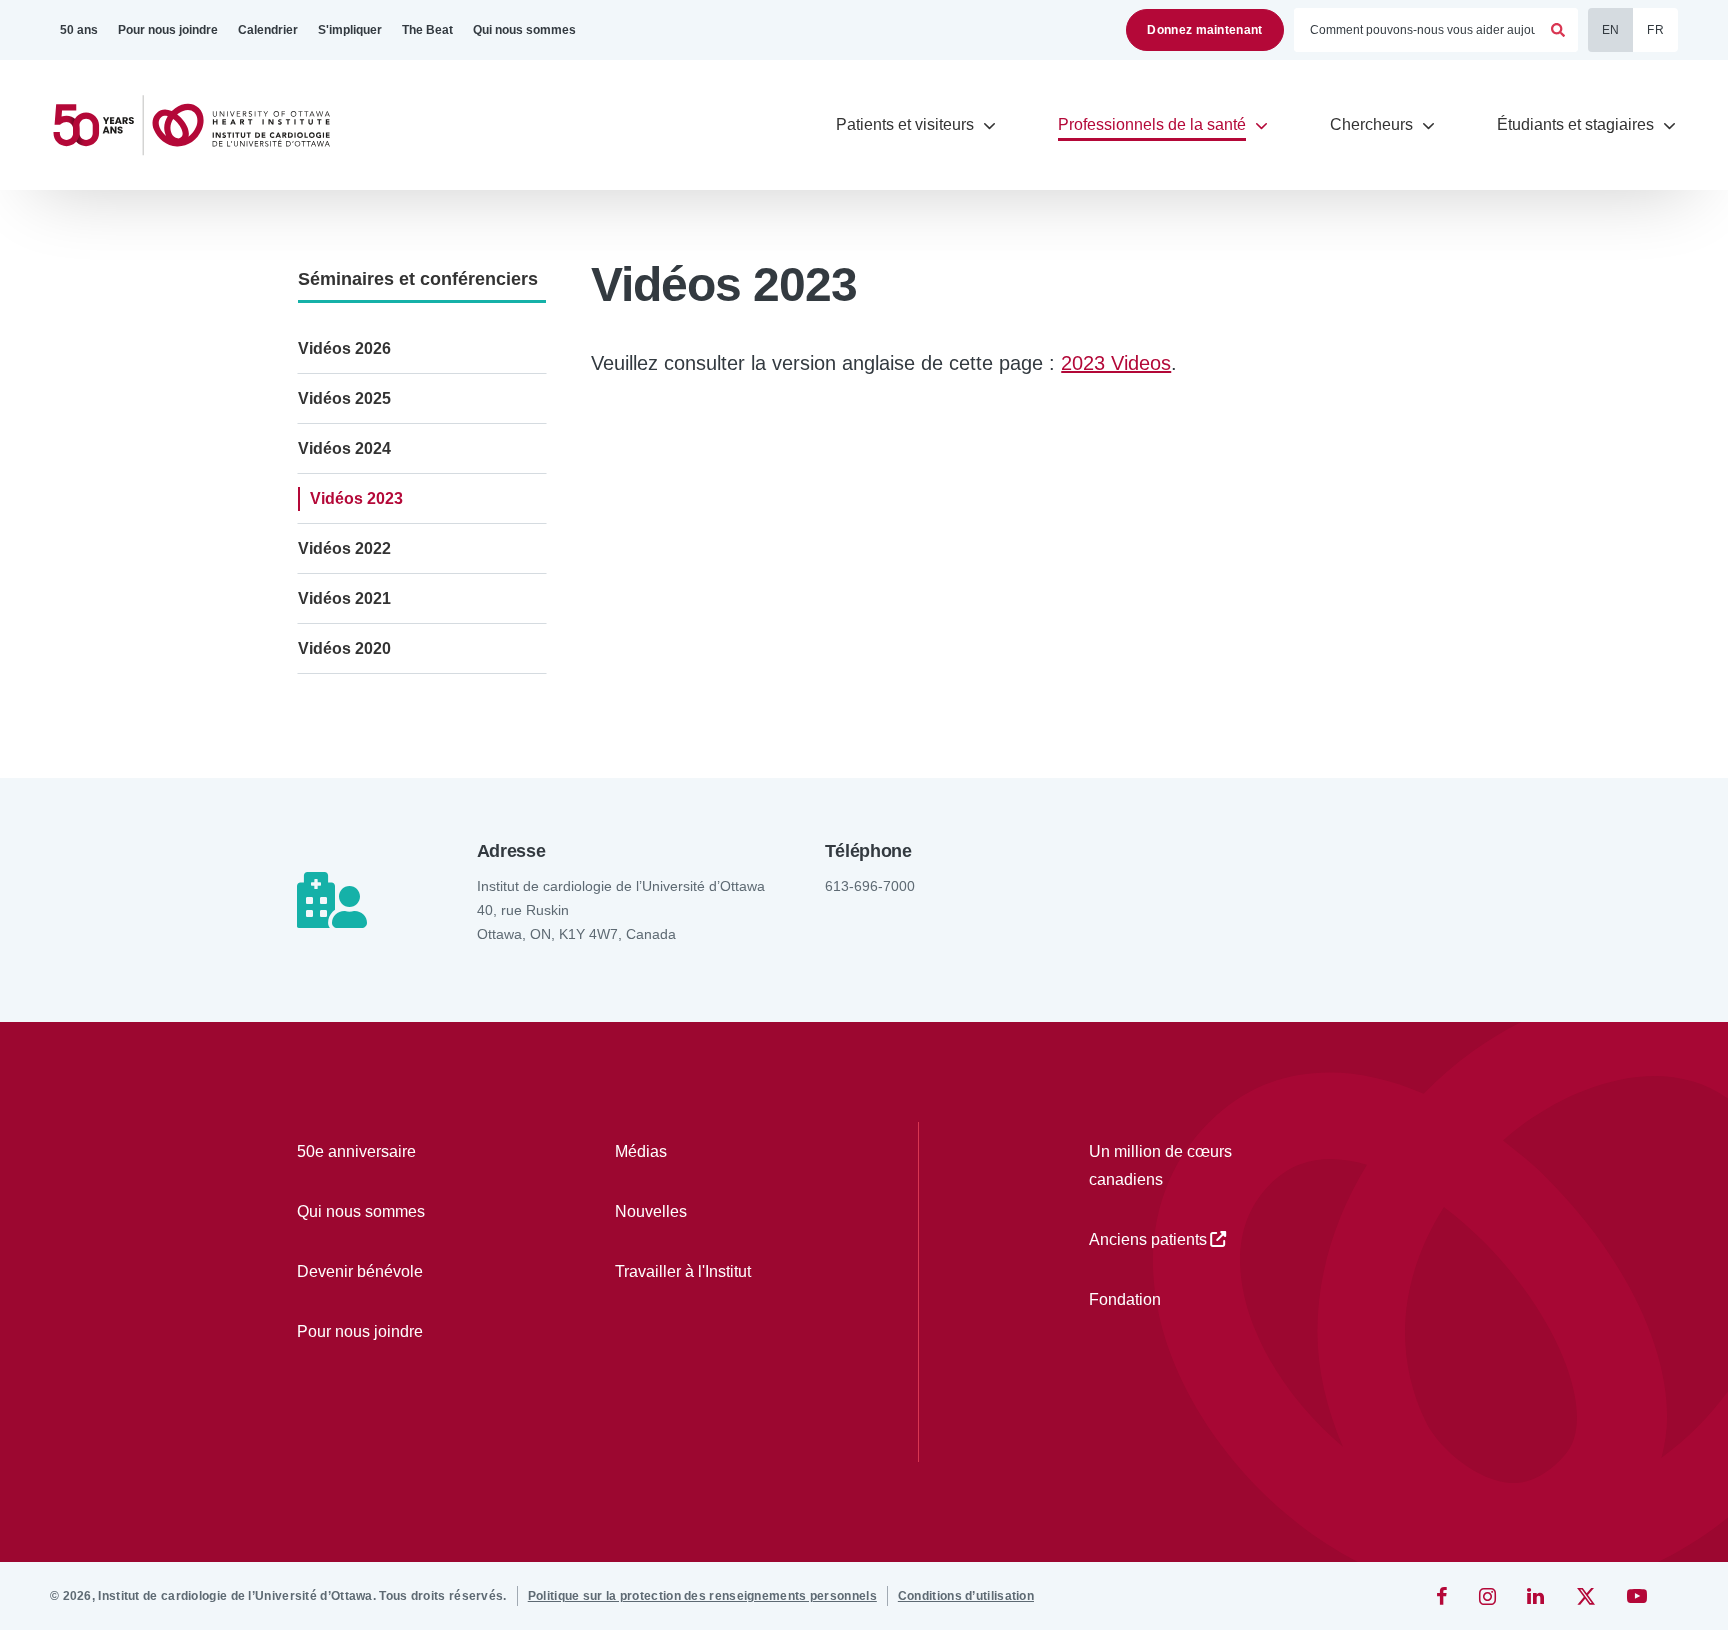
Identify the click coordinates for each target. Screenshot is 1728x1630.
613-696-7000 (870, 886)
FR (1655, 30)
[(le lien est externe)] (1443, 1596)
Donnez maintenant (1204, 30)
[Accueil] (200, 125)
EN (1611, 30)
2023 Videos (1116, 363)
